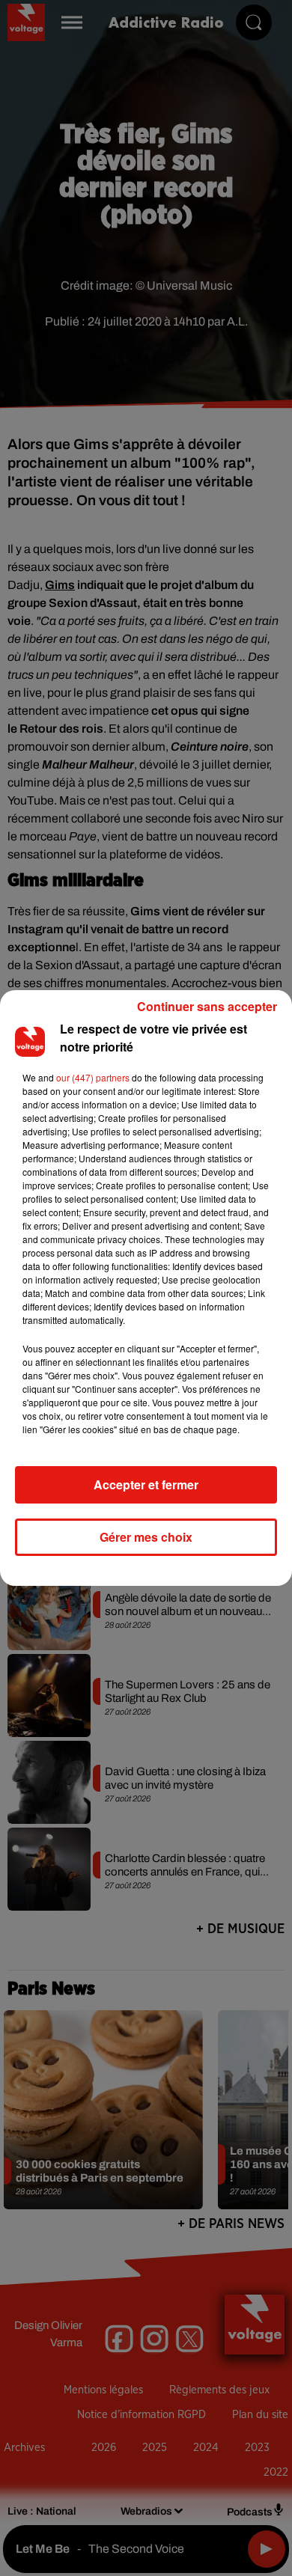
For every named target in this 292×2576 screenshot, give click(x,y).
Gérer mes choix (146, 1537)
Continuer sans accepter (207, 1006)
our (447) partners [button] (93, 1077)
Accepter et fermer (146, 1484)
